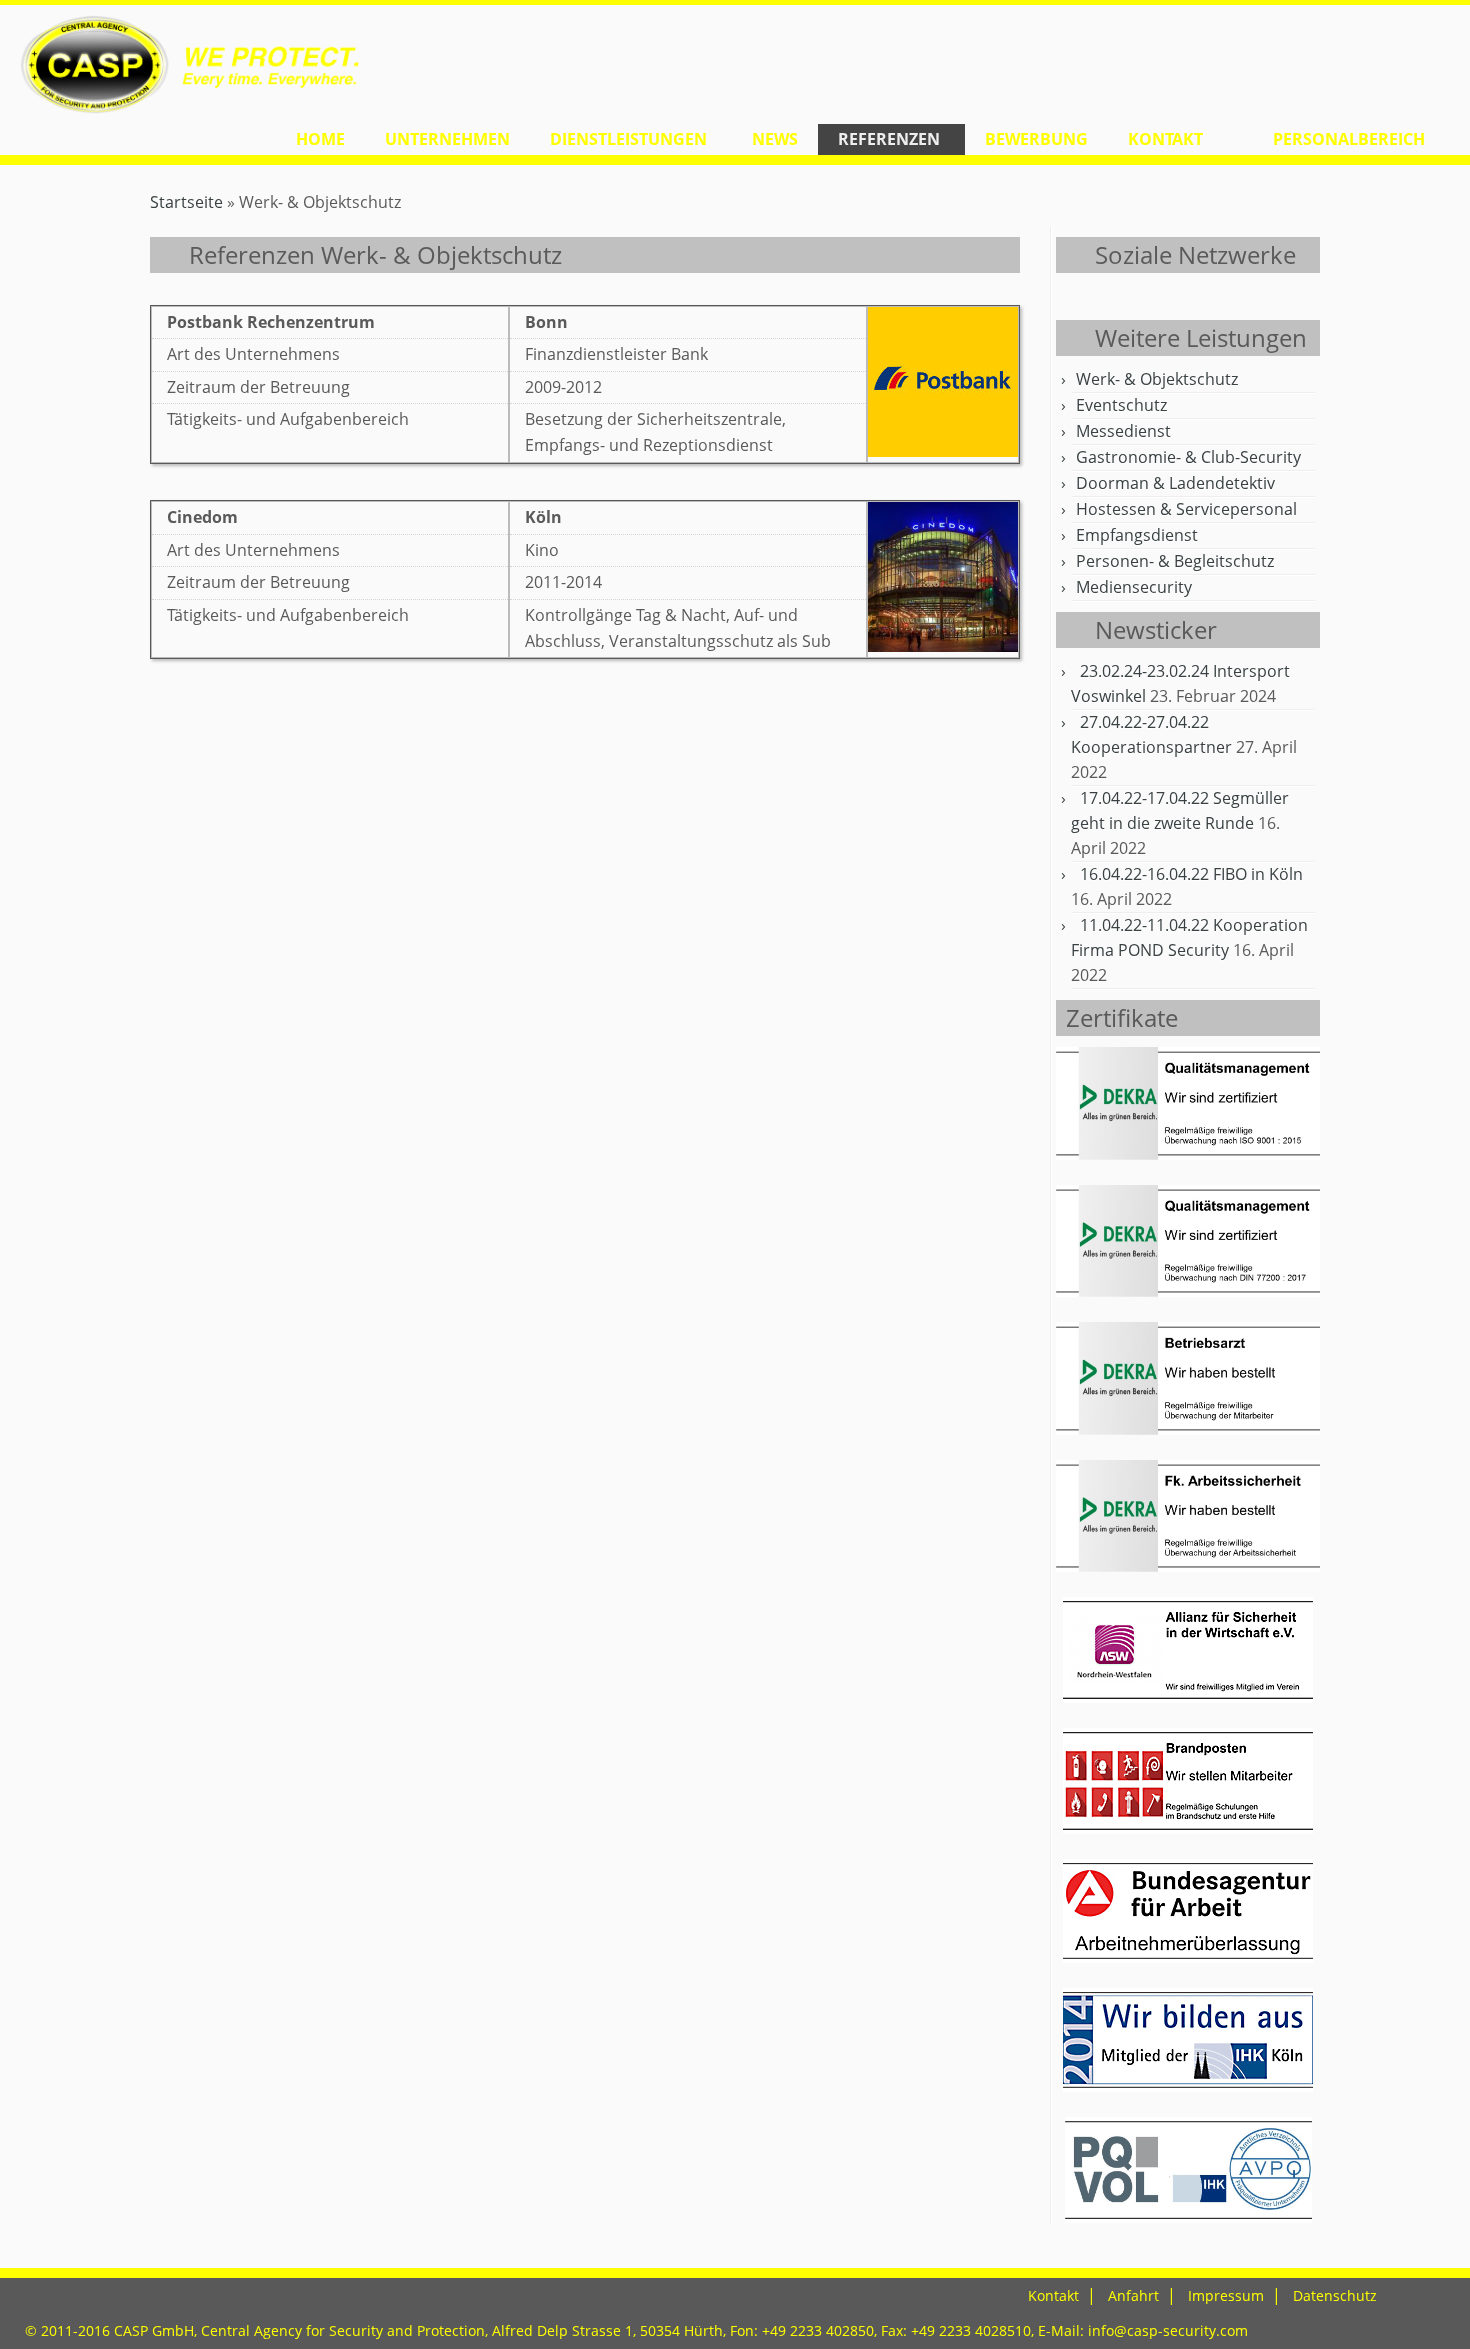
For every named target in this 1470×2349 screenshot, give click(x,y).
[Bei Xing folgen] (1218, 299)
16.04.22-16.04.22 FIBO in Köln (1191, 874)
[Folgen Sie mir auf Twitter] (1093, 299)
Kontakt (1053, 2295)
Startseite (186, 202)
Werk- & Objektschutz (1157, 379)
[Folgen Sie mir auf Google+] (1143, 299)
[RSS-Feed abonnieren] (1068, 299)
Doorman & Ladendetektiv (1175, 483)
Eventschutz (1121, 405)
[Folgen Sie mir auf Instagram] (1168, 299)
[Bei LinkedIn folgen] (1193, 299)
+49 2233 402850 (818, 2330)
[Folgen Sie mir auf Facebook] (1118, 299)
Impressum (1226, 2295)
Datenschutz (1335, 2295)
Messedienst (1123, 431)
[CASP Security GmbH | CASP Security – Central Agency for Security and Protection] (169, 64)
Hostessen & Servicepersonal (1186, 509)
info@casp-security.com (1168, 2330)
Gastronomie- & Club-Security (1188, 457)
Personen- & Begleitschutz (1175, 561)
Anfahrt (1133, 2295)
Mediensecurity (1134, 587)
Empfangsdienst (1137, 535)
